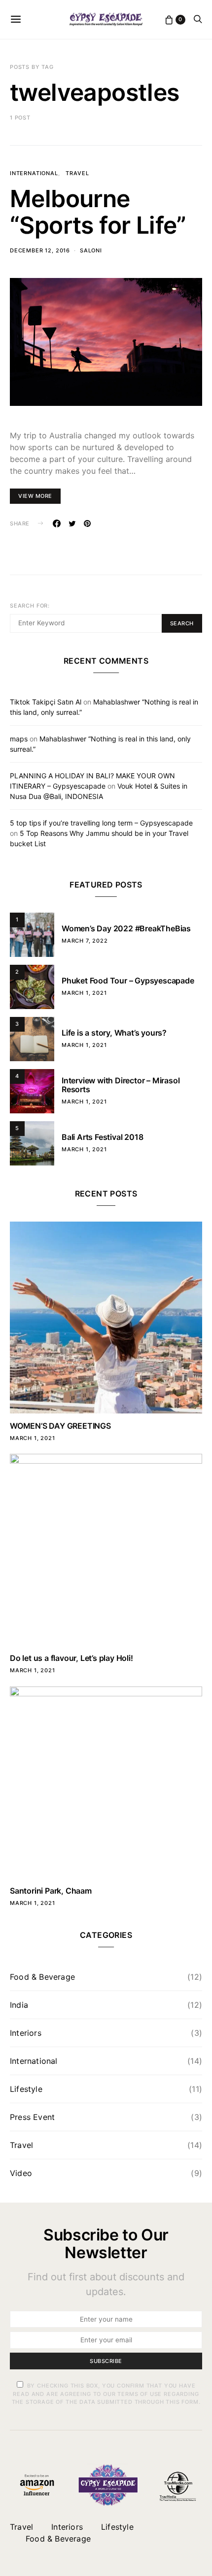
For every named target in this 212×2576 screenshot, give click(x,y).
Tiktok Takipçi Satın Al (46, 702)
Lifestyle (26, 2089)
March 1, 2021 (84, 993)
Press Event (32, 2117)
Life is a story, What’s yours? (114, 1033)
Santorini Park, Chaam (51, 1891)
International (34, 173)
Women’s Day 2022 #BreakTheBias (126, 928)
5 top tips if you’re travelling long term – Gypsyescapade (101, 823)
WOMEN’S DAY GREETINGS (60, 1426)
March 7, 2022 (85, 941)
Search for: (30, 606)
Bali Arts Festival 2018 (102, 1137)
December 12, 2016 (40, 250)
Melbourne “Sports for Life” (98, 212)
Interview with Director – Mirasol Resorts (121, 1085)
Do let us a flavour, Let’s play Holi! (71, 1658)
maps (19, 739)
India (19, 2005)
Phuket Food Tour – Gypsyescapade (128, 981)
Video (21, 2173)
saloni (91, 250)
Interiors (26, 2033)
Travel (77, 173)
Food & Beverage (42, 1977)
